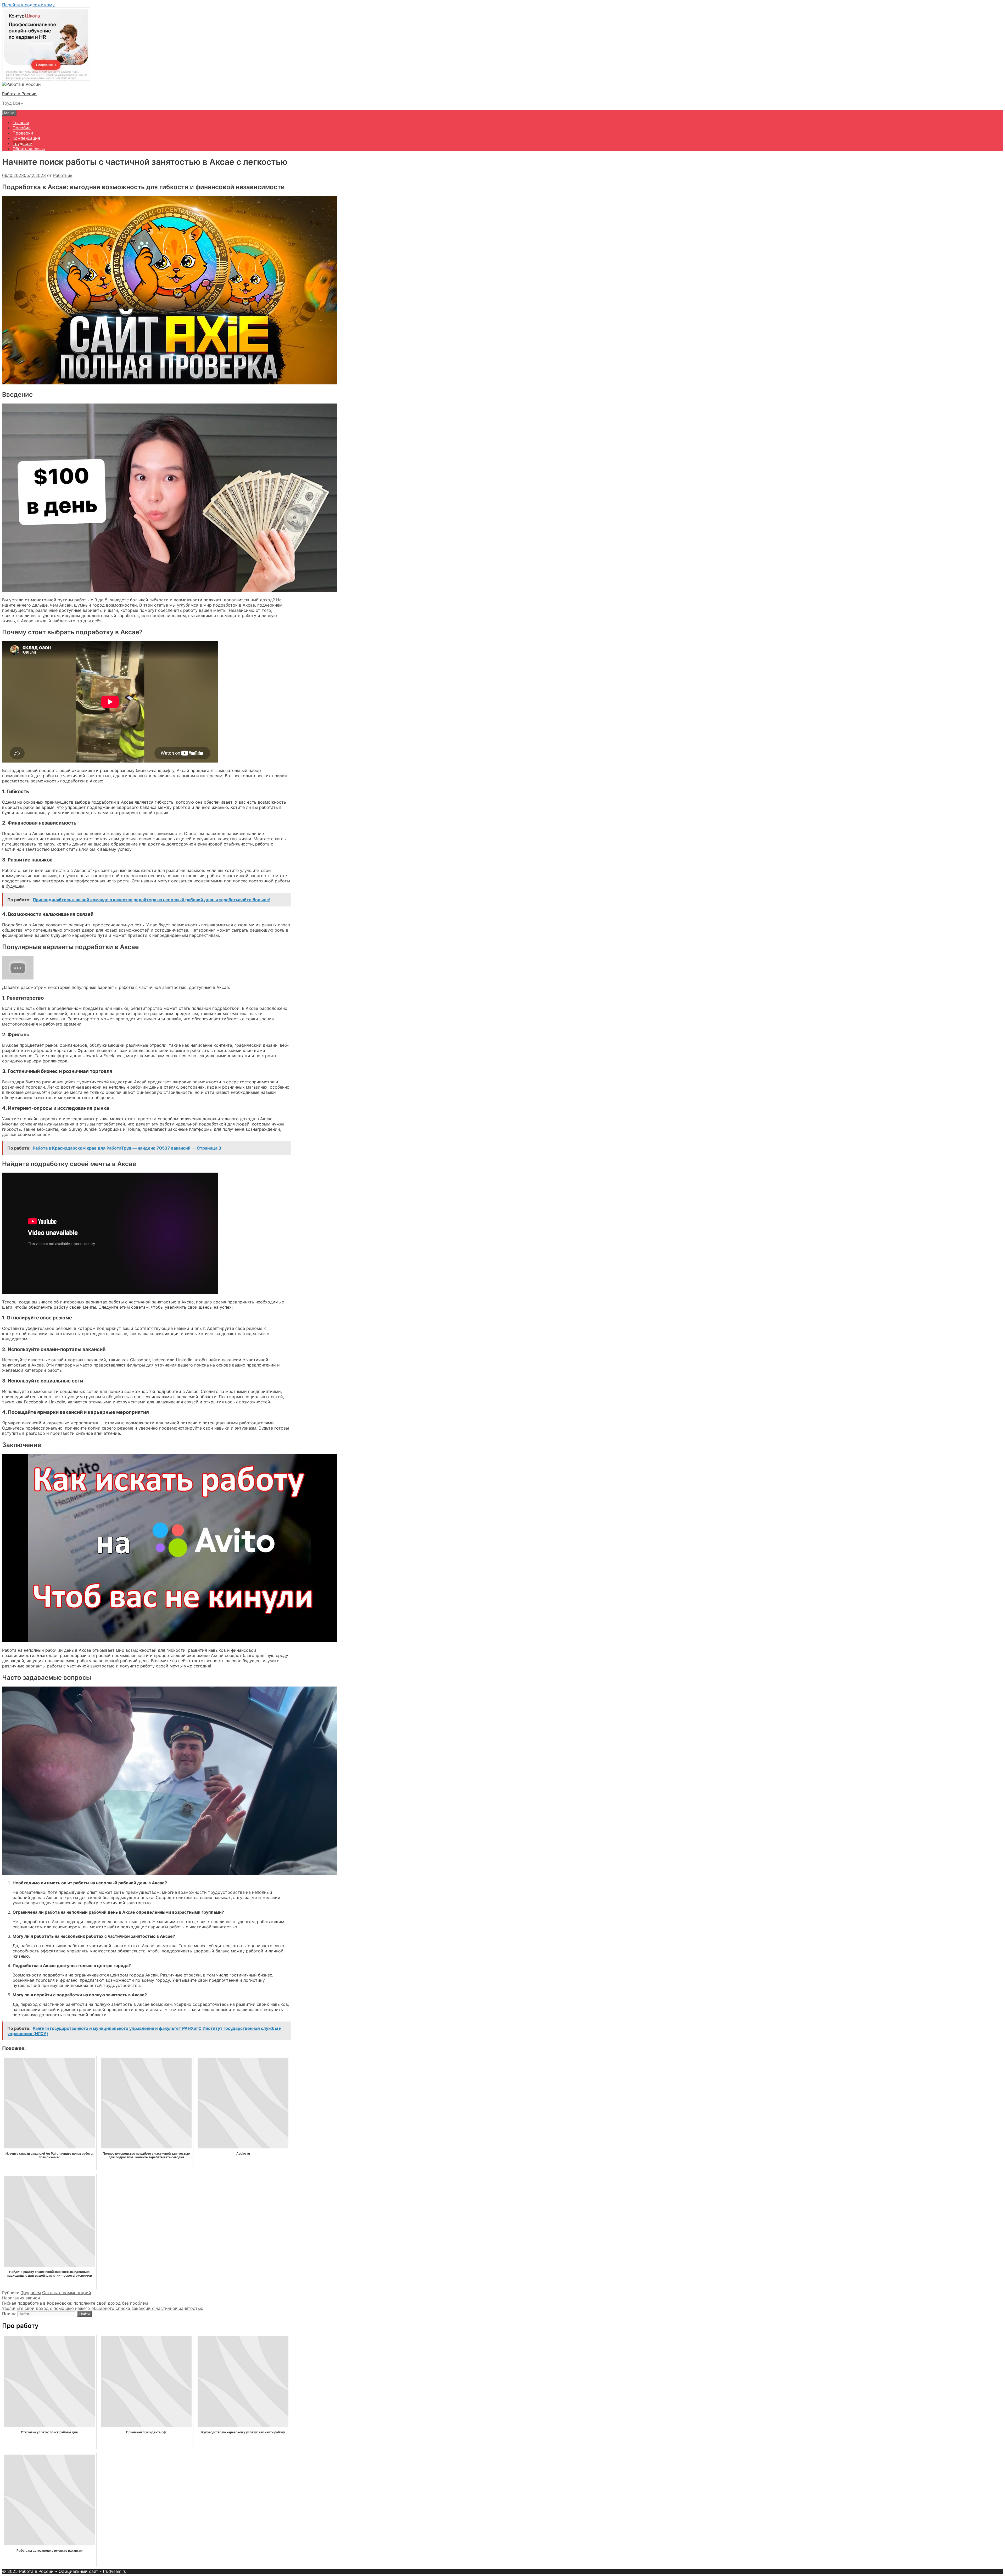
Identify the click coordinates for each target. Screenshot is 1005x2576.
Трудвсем (23, 143)
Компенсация (26, 138)
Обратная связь (29, 149)
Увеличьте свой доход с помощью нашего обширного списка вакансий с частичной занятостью (103, 2308)
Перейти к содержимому (28, 5)
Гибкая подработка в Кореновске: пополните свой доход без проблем (75, 2303)
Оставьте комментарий (67, 2293)
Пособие (22, 128)
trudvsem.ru (115, 2571)
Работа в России (19, 94)
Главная (21, 122)
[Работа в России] (21, 84)
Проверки (23, 133)
